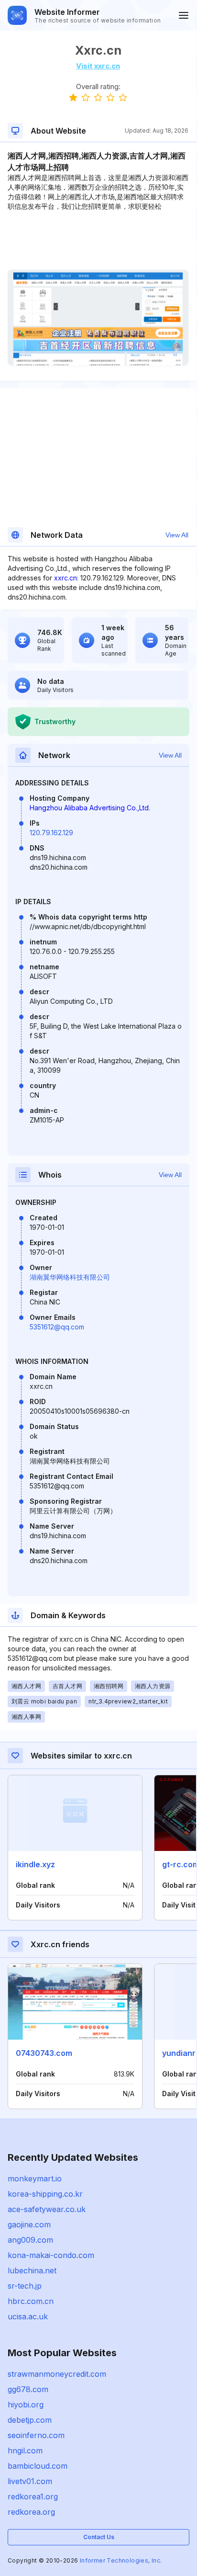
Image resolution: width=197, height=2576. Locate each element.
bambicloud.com (38, 2466)
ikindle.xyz (35, 1864)
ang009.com (30, 2240)
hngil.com (25, 2451)
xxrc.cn (66, 578)
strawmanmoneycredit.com (57, 2374)
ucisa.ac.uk (28, 2316)
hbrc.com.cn (31, 2301)
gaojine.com (29, 2224)
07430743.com (44, 2053)
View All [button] (177, 535)
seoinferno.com (36, 2435)
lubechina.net (32, 2270)
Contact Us (99, 2537)
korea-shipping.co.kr (45, 2194)
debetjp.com (30, 2420)
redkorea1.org (33, 2497)
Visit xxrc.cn (98, 66)
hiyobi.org (26, 2405)
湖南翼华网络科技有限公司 (70, 1277)
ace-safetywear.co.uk (47, 2209)
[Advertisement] (98, 240)
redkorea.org (31, 2512)
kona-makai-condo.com (51, 2255)
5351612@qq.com (57, 1327)
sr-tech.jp (25, 2286)
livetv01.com (30, 2481)
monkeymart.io (35, 2179)
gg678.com (28, 2389)
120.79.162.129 (51, 833)
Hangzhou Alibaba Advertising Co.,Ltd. (90, 808)
